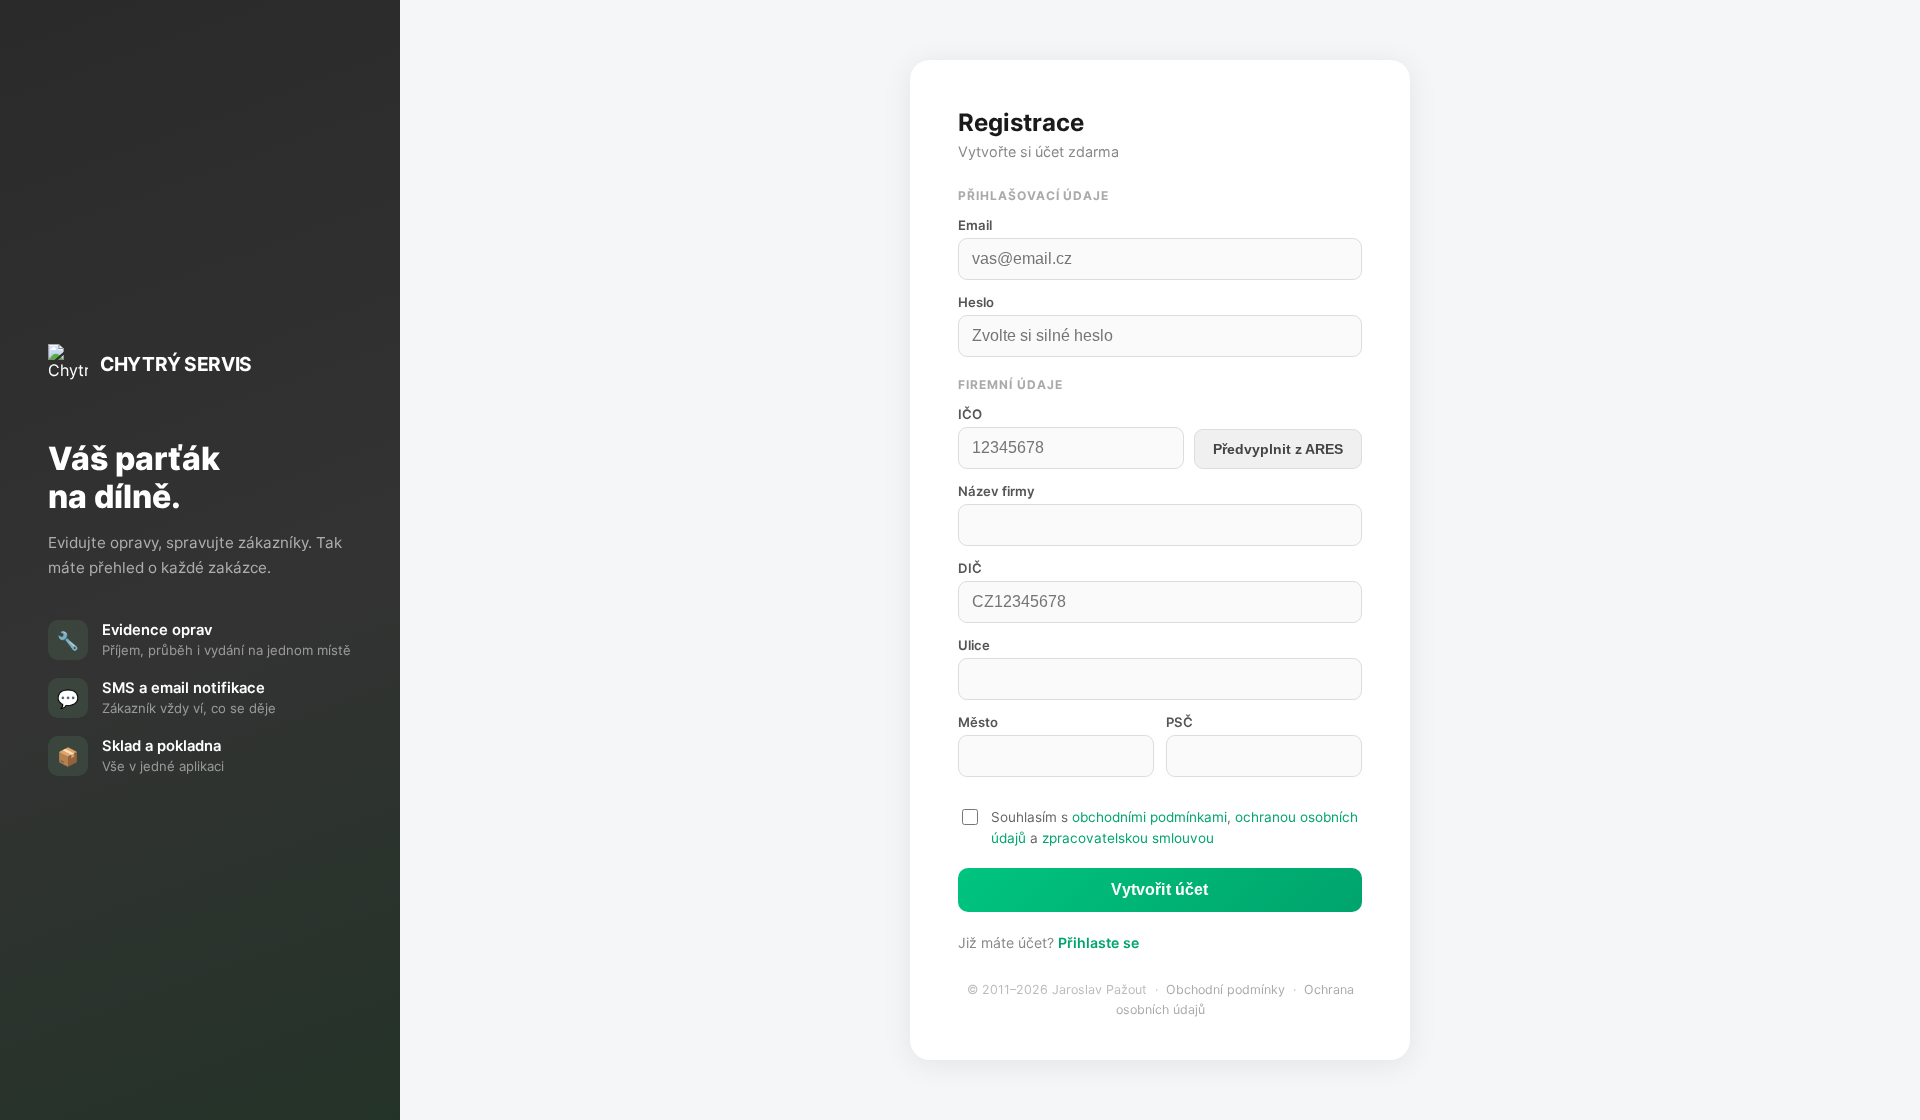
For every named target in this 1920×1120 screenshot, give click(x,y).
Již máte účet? (1048, 942)
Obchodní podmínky (1225, 989)
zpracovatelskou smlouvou (1128, 838)
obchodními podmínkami (1149, 817)
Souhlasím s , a (1174, 827)
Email (975, 225)
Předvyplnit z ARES (1278, 449)
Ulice (974, 645)
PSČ (1179, 722)
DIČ (970, 568)
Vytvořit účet (1159, 889)
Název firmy (996, 491)
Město (978, 722)
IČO (970, 414)
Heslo (976, 302)
